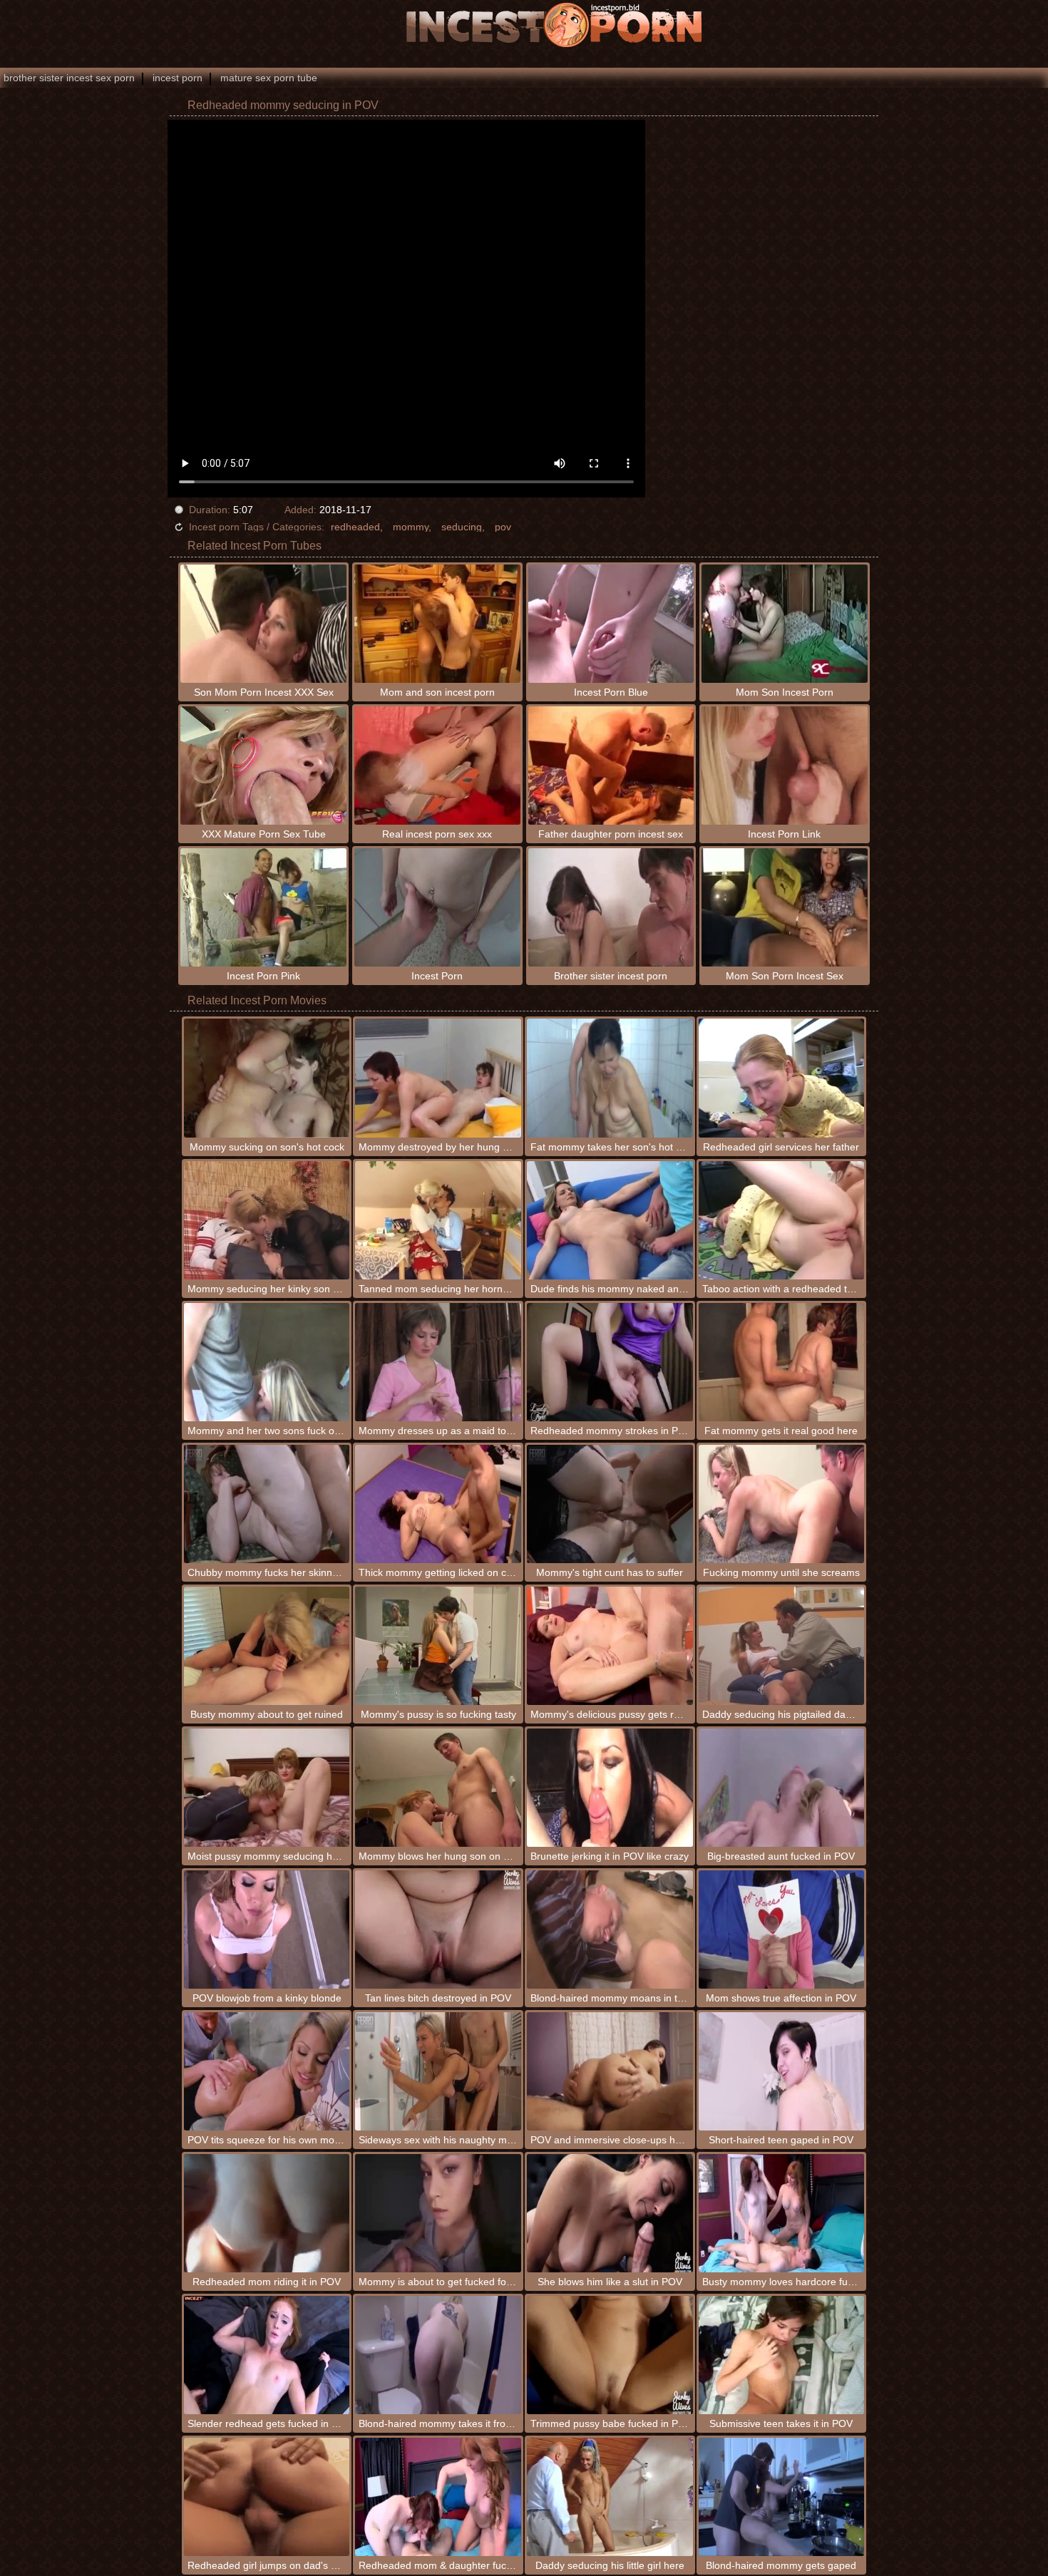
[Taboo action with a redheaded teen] (782, 1220)
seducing (462, 527)
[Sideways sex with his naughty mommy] (438, 2071)
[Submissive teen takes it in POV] (782, 2355)
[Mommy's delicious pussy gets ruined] (610, 1646)
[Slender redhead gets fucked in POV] (267, 2355)
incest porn (178, 78)
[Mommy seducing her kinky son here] (267, 1220)
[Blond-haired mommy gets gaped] (782, 2497)
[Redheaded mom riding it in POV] (267, 2213)
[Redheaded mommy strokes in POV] (610, 1362)
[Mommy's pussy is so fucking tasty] (438, 1646)
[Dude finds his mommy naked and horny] (610, 1220)
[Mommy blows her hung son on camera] (438, 1788)
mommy (411, 527)
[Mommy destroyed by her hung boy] (438, 1078)
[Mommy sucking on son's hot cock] (267, 1078)
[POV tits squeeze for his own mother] (267, 2071)
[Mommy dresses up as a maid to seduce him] (438, 1362)
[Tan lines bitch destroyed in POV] (438, 1930)
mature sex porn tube (269, 78)
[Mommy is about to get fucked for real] (438, 2213)
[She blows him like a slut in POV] (610, 2213)
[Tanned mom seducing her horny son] (438, 1220)
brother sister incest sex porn (69, 78)
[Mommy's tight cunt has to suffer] (610, 1504)
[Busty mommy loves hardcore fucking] (782, 2213)
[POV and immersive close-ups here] (610, 2071)
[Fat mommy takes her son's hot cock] (610, 1078)
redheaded (355, 527)
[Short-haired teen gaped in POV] (782, 2071)
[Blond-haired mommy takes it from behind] (438, 2355)
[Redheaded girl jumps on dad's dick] (267, 2497)
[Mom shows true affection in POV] (782, 1930)
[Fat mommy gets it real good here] (782, 1362)
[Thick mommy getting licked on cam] (438, 1504)
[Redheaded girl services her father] (782, 1078)
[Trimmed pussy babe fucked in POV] (610, 2355)
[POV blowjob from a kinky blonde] (267, 1930)
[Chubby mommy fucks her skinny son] (267, 1504)
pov (503, 527)
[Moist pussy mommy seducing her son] (267, 1788)
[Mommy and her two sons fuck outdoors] (267, 1362)
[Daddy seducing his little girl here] (610, 2497)
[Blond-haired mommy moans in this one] (610, 1930)
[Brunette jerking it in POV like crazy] (610, 1788)
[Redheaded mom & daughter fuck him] (438, 2497)
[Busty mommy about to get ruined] (267, 1646)
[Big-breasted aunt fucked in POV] (782, 1788)
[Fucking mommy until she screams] (782, 1504)
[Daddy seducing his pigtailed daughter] (782, 1646)
